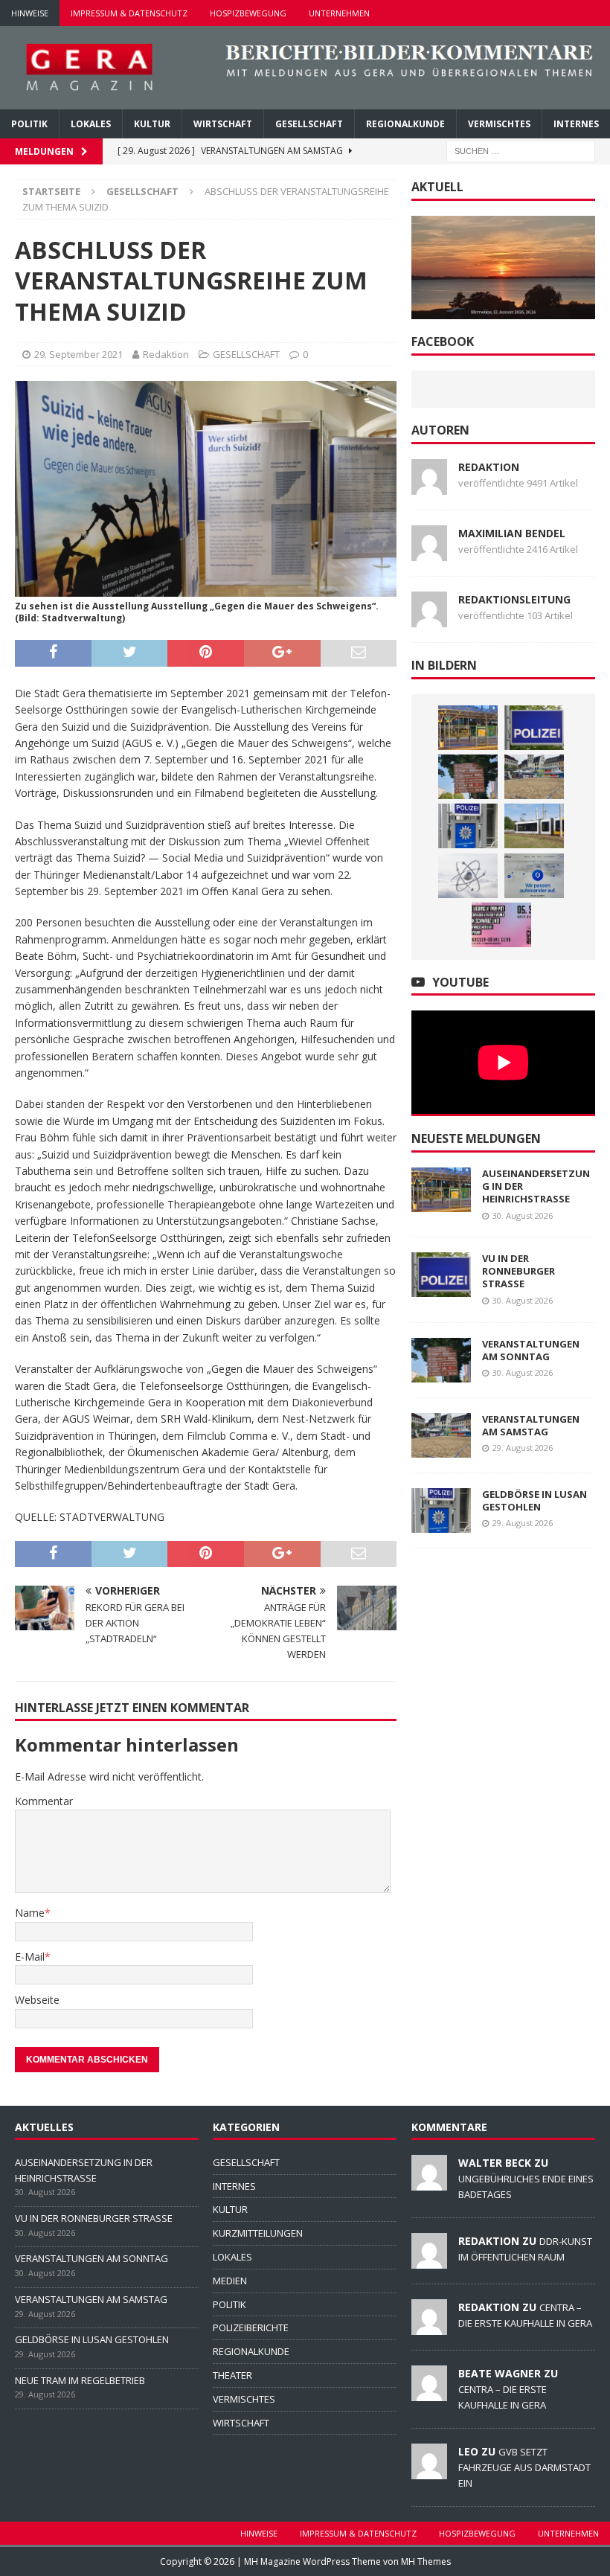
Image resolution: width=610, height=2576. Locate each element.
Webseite (37, 2000)
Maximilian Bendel (512, 533)
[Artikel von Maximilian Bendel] (429, 552)
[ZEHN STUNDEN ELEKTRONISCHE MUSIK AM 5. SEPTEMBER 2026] (501, 925)
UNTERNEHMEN (339, 13)
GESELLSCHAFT (309, 124)
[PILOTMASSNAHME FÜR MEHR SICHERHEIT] (534, 876)
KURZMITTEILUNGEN (258, 2233)
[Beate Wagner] (429, 2393)
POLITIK (29, 124)
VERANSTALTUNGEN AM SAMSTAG (531, 1425)
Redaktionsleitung (514, 599)
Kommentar (44, 1801)
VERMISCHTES (499, 124)
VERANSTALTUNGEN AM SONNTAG (531, 1350)
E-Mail (30, 1957)
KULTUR (152, 124)
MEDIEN (230, 2281)
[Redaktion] (429, 2261)
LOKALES (91, 124)
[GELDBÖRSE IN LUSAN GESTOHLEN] (468, 826)
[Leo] (429, 2471)
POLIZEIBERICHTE (251, 2327)
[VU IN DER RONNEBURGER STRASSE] (534, 728)
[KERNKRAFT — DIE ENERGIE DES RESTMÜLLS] (468, 876)
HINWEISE (30, 13)
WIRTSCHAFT (223, 124)
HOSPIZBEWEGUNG (248, 13)
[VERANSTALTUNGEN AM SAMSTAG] (534, 777)
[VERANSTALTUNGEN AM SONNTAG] (468, 777)
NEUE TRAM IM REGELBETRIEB (80, 2380)
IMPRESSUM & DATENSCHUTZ (129, 13)
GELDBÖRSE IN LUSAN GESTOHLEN (534, 1500)
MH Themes (426, 2561)
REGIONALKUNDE (405, 124)
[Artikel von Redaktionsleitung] (429, 618)
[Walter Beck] (429, 2182)
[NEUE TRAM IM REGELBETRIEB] (534, 826)
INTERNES (576, 124)
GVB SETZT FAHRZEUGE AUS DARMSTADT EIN (524, 2467)
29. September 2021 (78, 354)
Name (30, 1913)
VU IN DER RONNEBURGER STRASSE (518, 1271)
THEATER (232, 2375)
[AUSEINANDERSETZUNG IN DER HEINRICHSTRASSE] (468, 728)
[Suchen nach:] (521, 150)
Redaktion (166, 354)
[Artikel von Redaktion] (429, 486)
